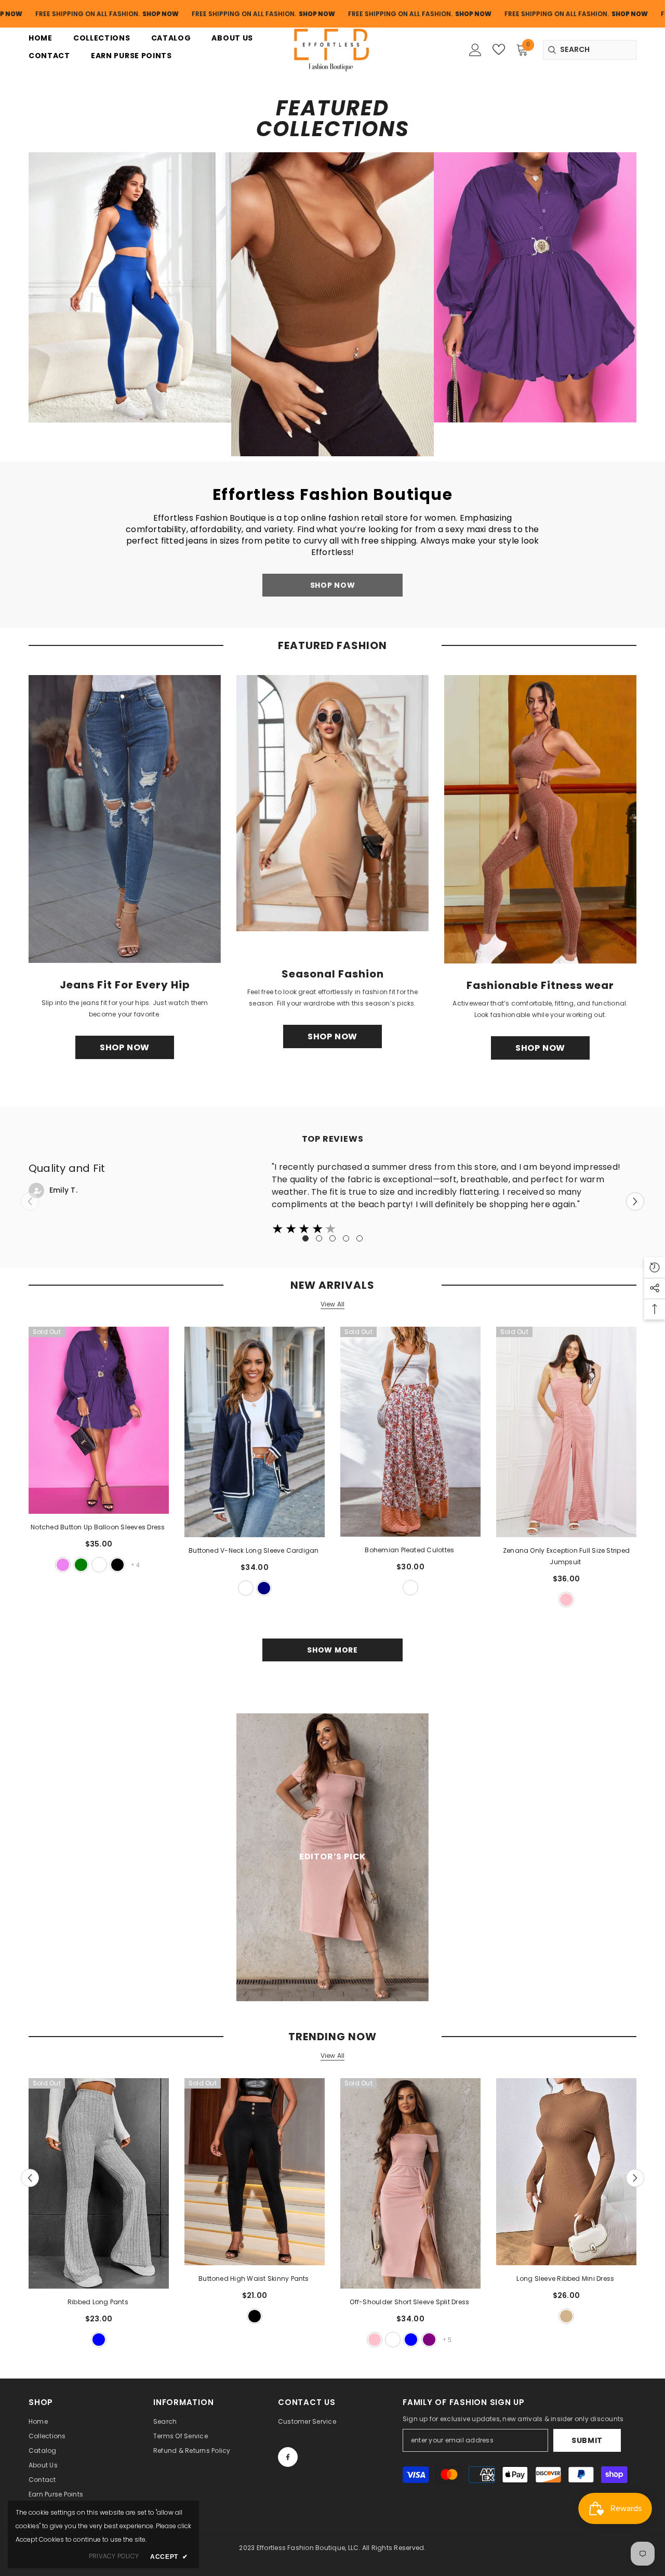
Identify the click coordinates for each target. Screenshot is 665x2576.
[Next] (635, 1201)
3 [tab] (332, 1238)
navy (264, 1588)
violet (63, 1565)
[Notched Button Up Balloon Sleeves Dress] (99, 1420)
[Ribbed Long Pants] (99, 2183)
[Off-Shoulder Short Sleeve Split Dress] (410, 2183)
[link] (130, 287)
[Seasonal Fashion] (332, 803)
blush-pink (375, 2340)
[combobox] (590, 50)
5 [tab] (360, 1238)
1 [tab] (305, 1238)
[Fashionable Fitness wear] (540, 819)
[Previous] (30, 2178)
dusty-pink (566, 1600)
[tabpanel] (332, 1199)
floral (410, 1588)
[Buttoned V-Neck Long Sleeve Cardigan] (255, 1432)
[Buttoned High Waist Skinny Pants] (255, 2172)
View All (333, 1304)
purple (429, 2340)
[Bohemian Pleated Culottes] (410, 1432)
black (117, 1565)
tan (566, 2316)
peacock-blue (411, 2340)
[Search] (590, 50)
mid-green (81, 1565)
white (99, 1565)
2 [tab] (319, 1238)
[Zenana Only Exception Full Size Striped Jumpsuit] (566, 1432)
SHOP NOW (149, 14)
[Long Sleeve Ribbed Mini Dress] (566, 2172)
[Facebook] (288, 2457)
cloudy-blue (99, 2340)
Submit (587, 2440)
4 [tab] (346, 1238)
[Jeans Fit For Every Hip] (125, 819)
